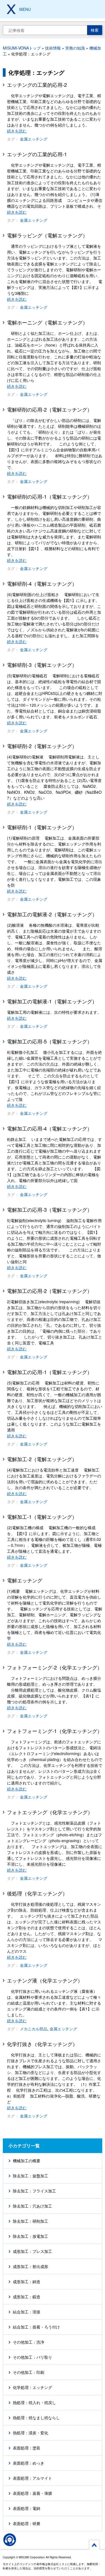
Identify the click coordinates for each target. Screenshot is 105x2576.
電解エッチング (25, 1580)
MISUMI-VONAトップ (22, 48)
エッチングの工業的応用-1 (37, 154)
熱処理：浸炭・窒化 (31, 2433)
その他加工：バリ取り (32, 2357)
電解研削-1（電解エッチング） (42, 827)
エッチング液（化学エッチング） (45, 1980)
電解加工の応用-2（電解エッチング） (50, 1291)
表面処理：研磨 (27, 2523)
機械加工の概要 (27, 2161)
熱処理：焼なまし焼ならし (36, 2418)
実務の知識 (75, 48)
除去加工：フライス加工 (34, 2191)
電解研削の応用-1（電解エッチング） (50, 496)
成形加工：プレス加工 (32, 2251)
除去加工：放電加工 (31, 2236)
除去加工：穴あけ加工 (32, 2206)
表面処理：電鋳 (27, 2508)
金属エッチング (34, 139)
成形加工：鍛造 (27, 2297)
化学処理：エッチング (32, 2387)
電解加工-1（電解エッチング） (42, 1517)
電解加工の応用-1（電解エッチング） (50, 1372)
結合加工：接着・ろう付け (36, 2327)
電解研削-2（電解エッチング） (42, 746)
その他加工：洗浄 (29, 2342)
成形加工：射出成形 (31, 2266)
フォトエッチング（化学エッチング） (50, 1812)
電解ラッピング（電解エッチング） (47, 235)
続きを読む (17, 131)
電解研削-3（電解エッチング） (42, 665)
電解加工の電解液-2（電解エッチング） (52, 914)
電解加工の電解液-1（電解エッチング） (52, 1001)
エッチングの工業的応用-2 (37, 85)
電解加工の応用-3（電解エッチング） (50, 1209)
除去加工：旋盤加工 (31, 2176)
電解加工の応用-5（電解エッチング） (50, 1041)
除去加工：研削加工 (31, 2221)
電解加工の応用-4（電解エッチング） (50, 1128)
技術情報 (53, 48)
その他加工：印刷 (29, 2372)
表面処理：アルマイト (32, 2478)
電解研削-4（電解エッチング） (42, 583)
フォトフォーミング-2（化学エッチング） (55, 1667)
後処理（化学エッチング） (37, 1893)
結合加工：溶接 (27, 2312)
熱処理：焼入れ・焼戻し (34, 2402)
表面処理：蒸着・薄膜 (32, 2493)
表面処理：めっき (29, 2463)
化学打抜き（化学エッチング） (42, 2044)
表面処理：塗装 (27, 2448)
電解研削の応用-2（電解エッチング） (50, 409)
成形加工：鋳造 (27, 2281)
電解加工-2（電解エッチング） (42, 1459)
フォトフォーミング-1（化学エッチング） (55, 1731)
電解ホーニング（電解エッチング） (47, 322)
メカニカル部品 (34, 2029)
